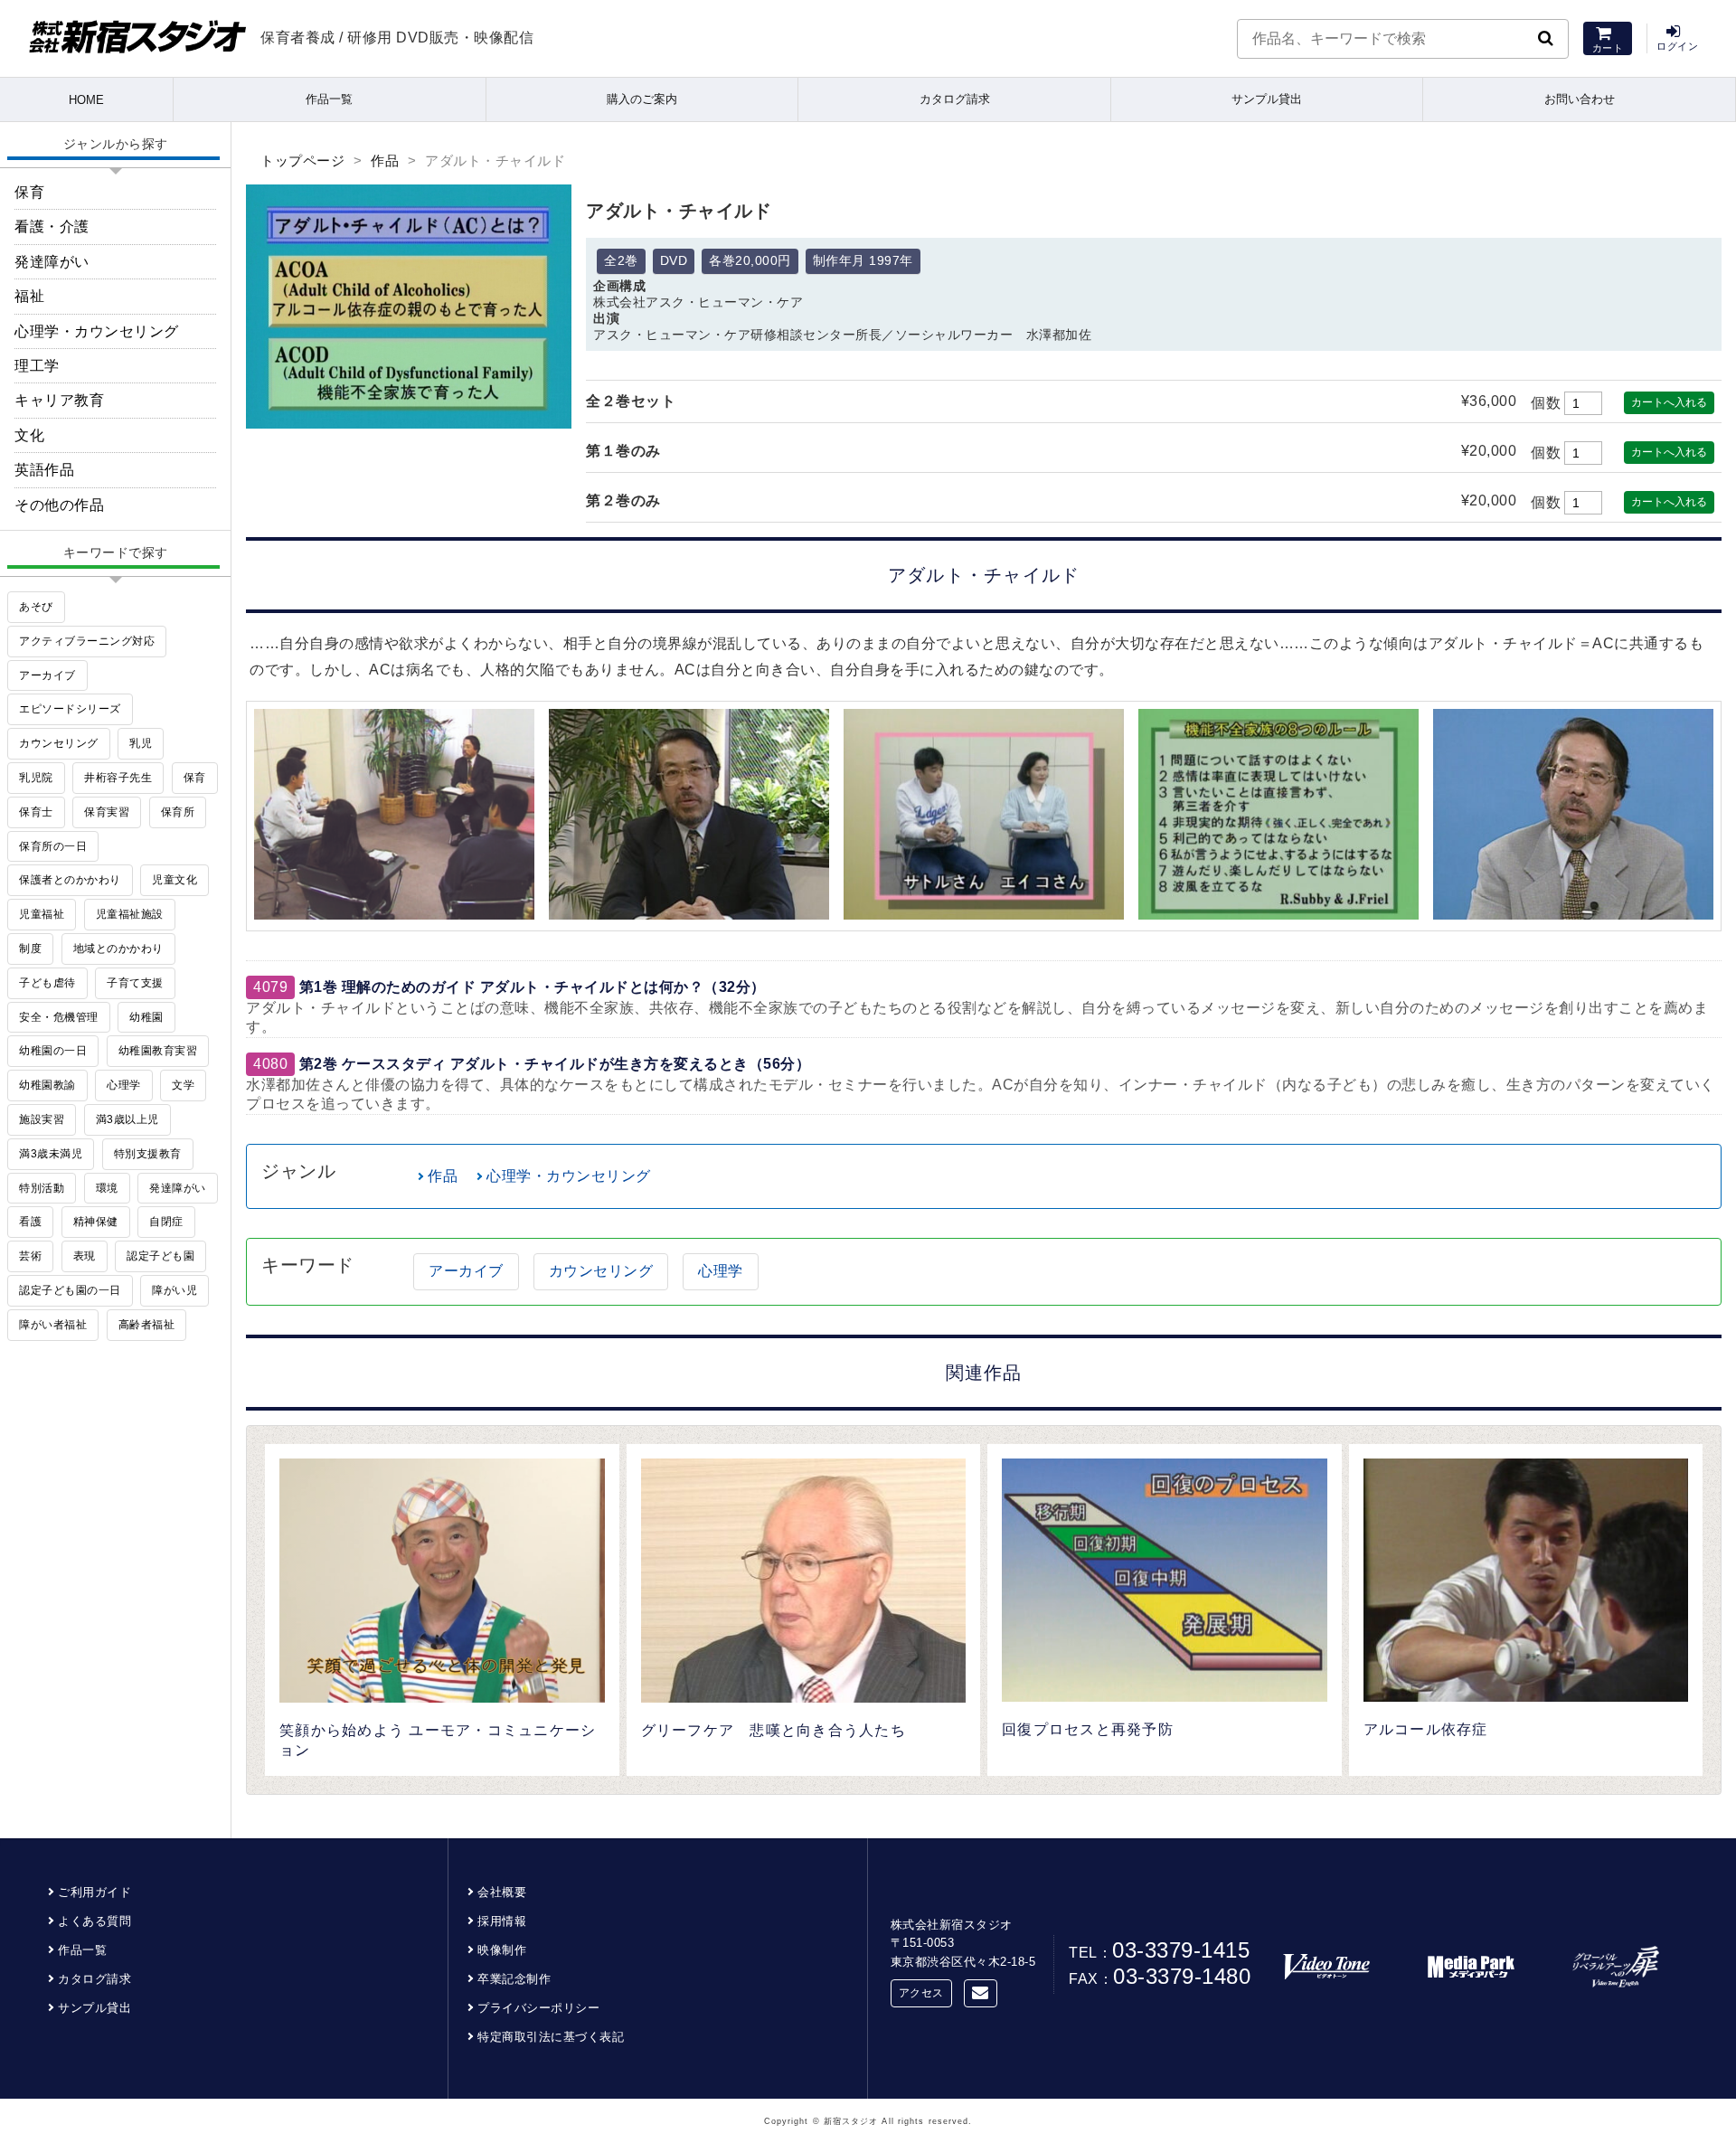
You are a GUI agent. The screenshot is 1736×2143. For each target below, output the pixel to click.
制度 (30, 949)
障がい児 (175, 1290)
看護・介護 (52, 227)
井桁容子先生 (118, 778)
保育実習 (107, 812)
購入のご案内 (642, 99)
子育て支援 (135, 983)
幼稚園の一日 (53, 1051)
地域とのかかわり (118, 949)
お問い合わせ (1580, 99)
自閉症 (166, 1222)
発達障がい (52, 262)
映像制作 (502, 1950)
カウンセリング (601, 1271)
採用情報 (502, 1921)
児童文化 (175, 880)
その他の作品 (59, 505)
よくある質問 (94, 1921)
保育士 (36, 812)
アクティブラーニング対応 (87, 641)
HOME (86, 100)
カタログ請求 (955, 99)
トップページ (302, 160)
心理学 (721, 1271)
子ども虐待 (47, 983)
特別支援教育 (148, 1154)
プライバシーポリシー (538, 2008)
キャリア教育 (59, 400)
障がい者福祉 (53, 1325)
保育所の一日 (53, 846)
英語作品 (44, 470)
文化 (29, 435)
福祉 (29, 296)
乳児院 (36, 778)
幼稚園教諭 (47, 1085)
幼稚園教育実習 (158, 1051)
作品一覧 (329, 99)
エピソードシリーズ (70, 709)
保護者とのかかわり (70, 880)
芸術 (30, 1256)
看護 (30, 1222)
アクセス (921, 1993)
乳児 (141, 743)
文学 (183, 1085)
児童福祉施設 (130, 914)
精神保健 (96, 1222)
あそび (36, 607)
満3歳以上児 (127, 1119)
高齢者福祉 (147, 1325)
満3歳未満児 (51, 1154)
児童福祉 (42, 914)
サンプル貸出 (1267, 99)
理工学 (37, 366)
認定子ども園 (160, 1256)
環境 (107, 1188)
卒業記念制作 (514, 1979)
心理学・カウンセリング (569, 1176)
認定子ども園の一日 (70, 1290)
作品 (385, 160)
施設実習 (42, 1119)
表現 (85, 1256)
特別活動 (42, 1188)
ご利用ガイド (94, 1892)
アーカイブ (466, 1271)
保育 (29, 192)
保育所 (178, 812)
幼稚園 (146, 1017)
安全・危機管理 (59, 1017)
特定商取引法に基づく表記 (551, 2037)
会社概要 (502, 1892)
